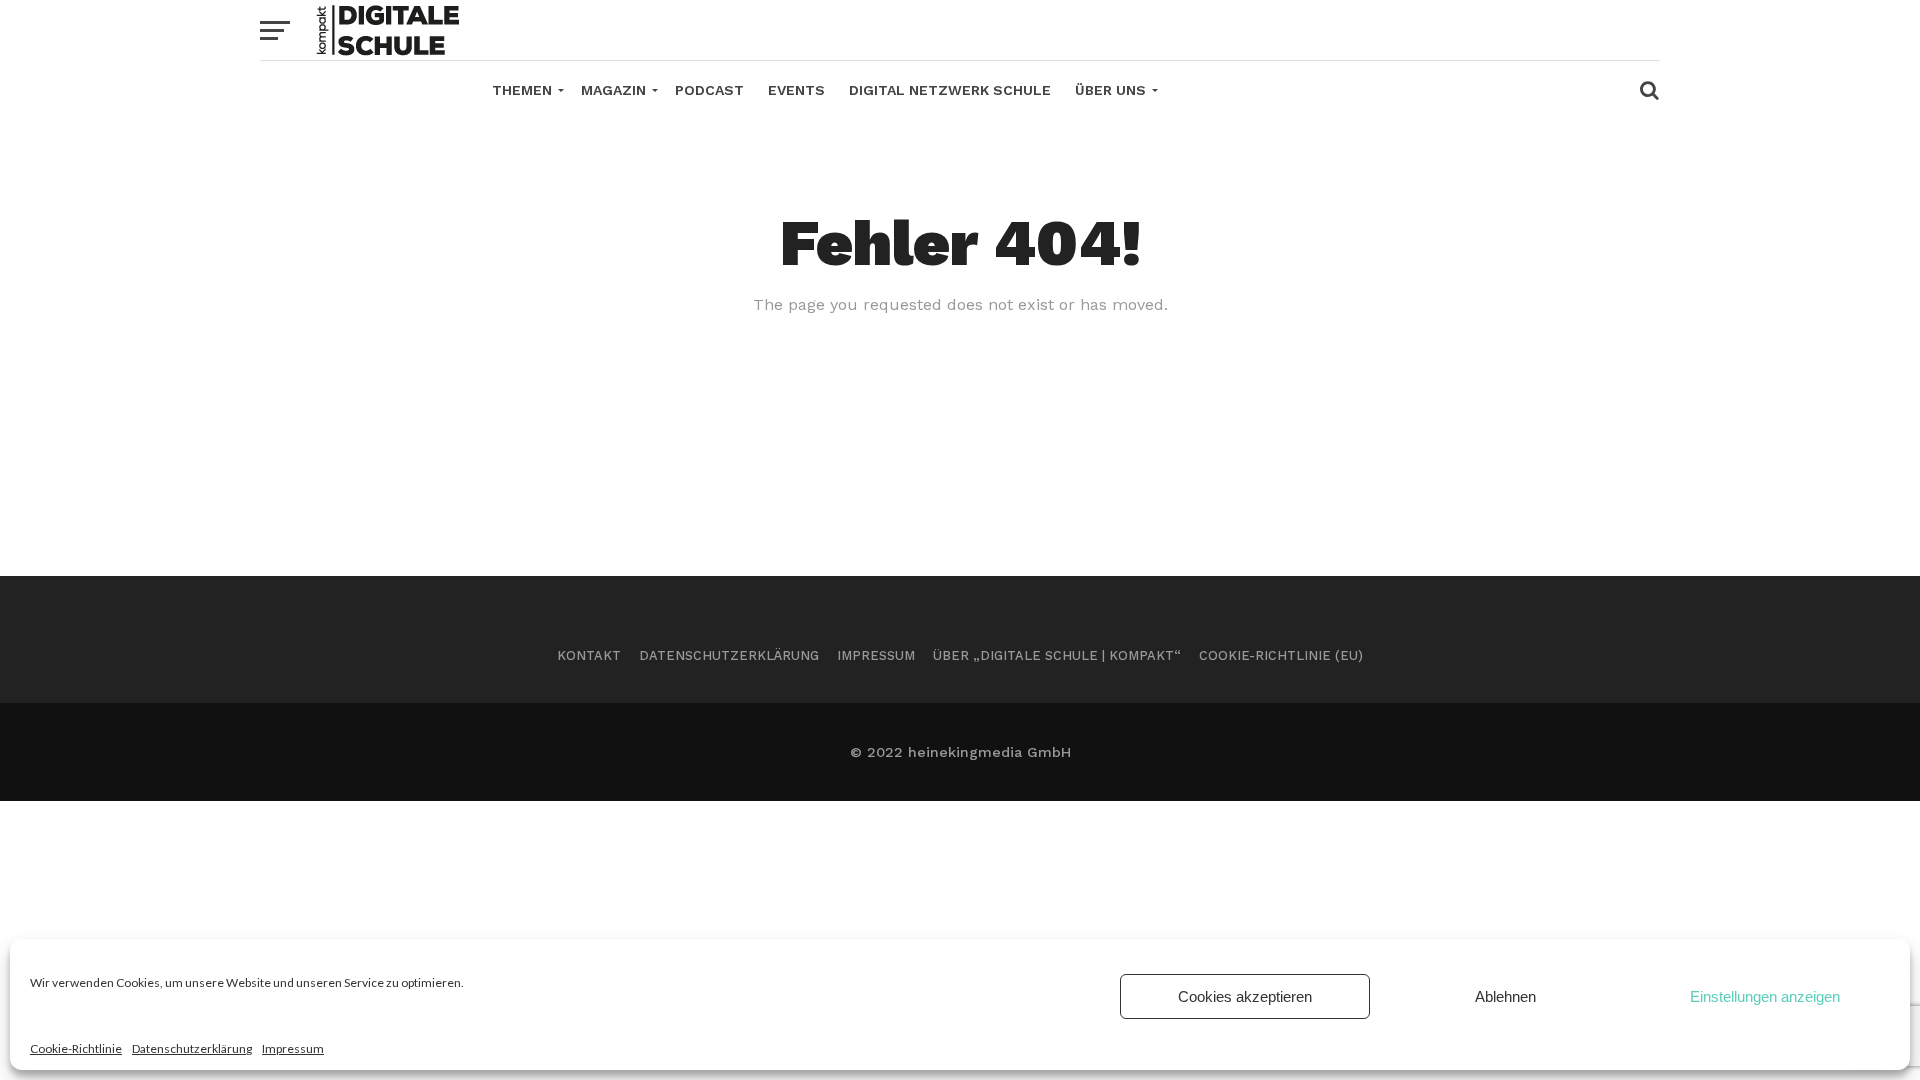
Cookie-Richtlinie (76, 1048)
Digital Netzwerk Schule (950, 90)
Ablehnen (1505, 996)
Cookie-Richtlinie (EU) (1281, 655)
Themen (522, 90)
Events (796, 90)
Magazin (613, 90)
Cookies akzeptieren (1245, 996)
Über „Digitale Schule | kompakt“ (1057, 655)
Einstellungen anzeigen (1765, 996)
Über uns (1110, 90)
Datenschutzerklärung (192, 1048)
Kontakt (589, 655)
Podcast (709, 90)
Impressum (293, 1048)
